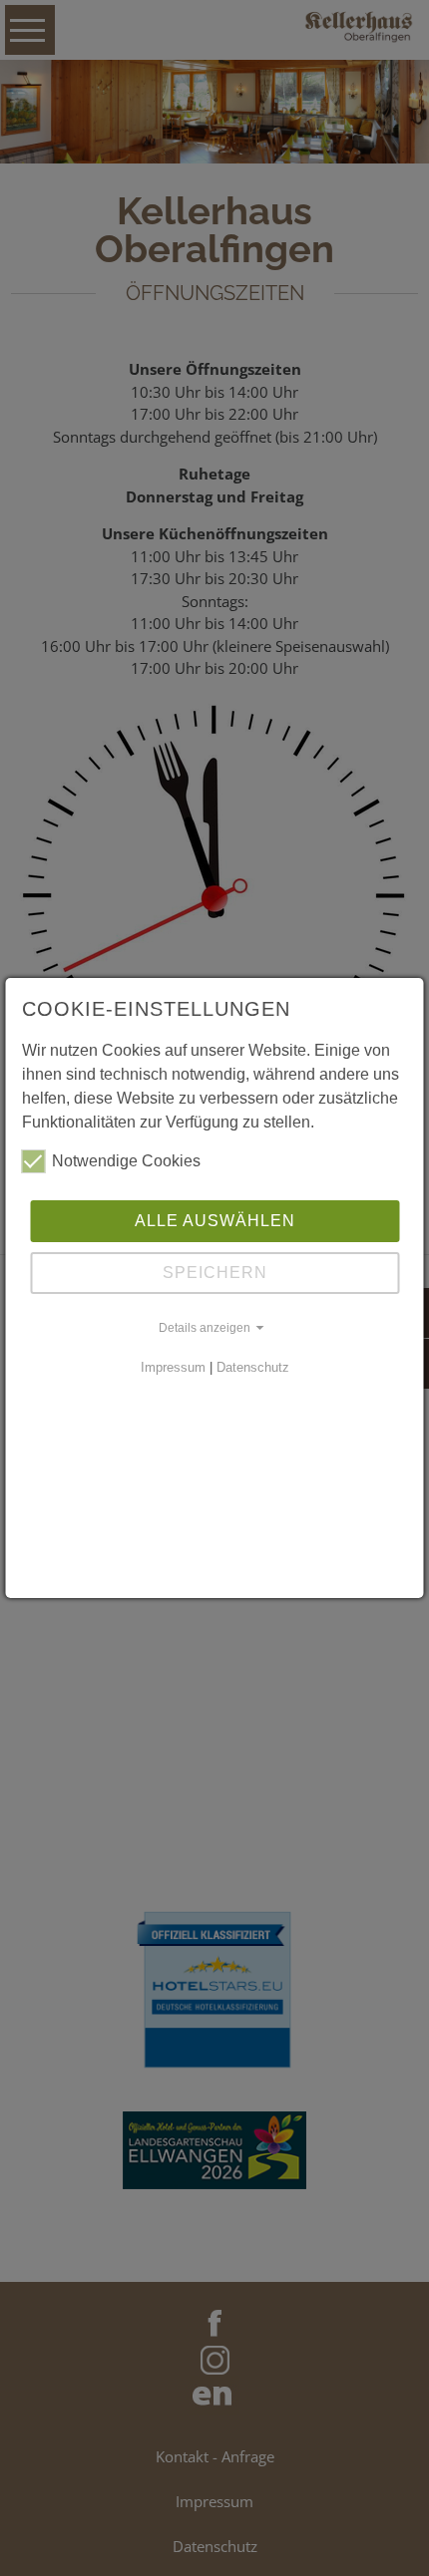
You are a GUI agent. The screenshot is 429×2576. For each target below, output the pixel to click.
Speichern (215, 1273)
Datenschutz (253, 1367)
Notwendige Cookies (126, 1161)
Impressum (173, 1367)
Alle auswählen (215, 1221)
